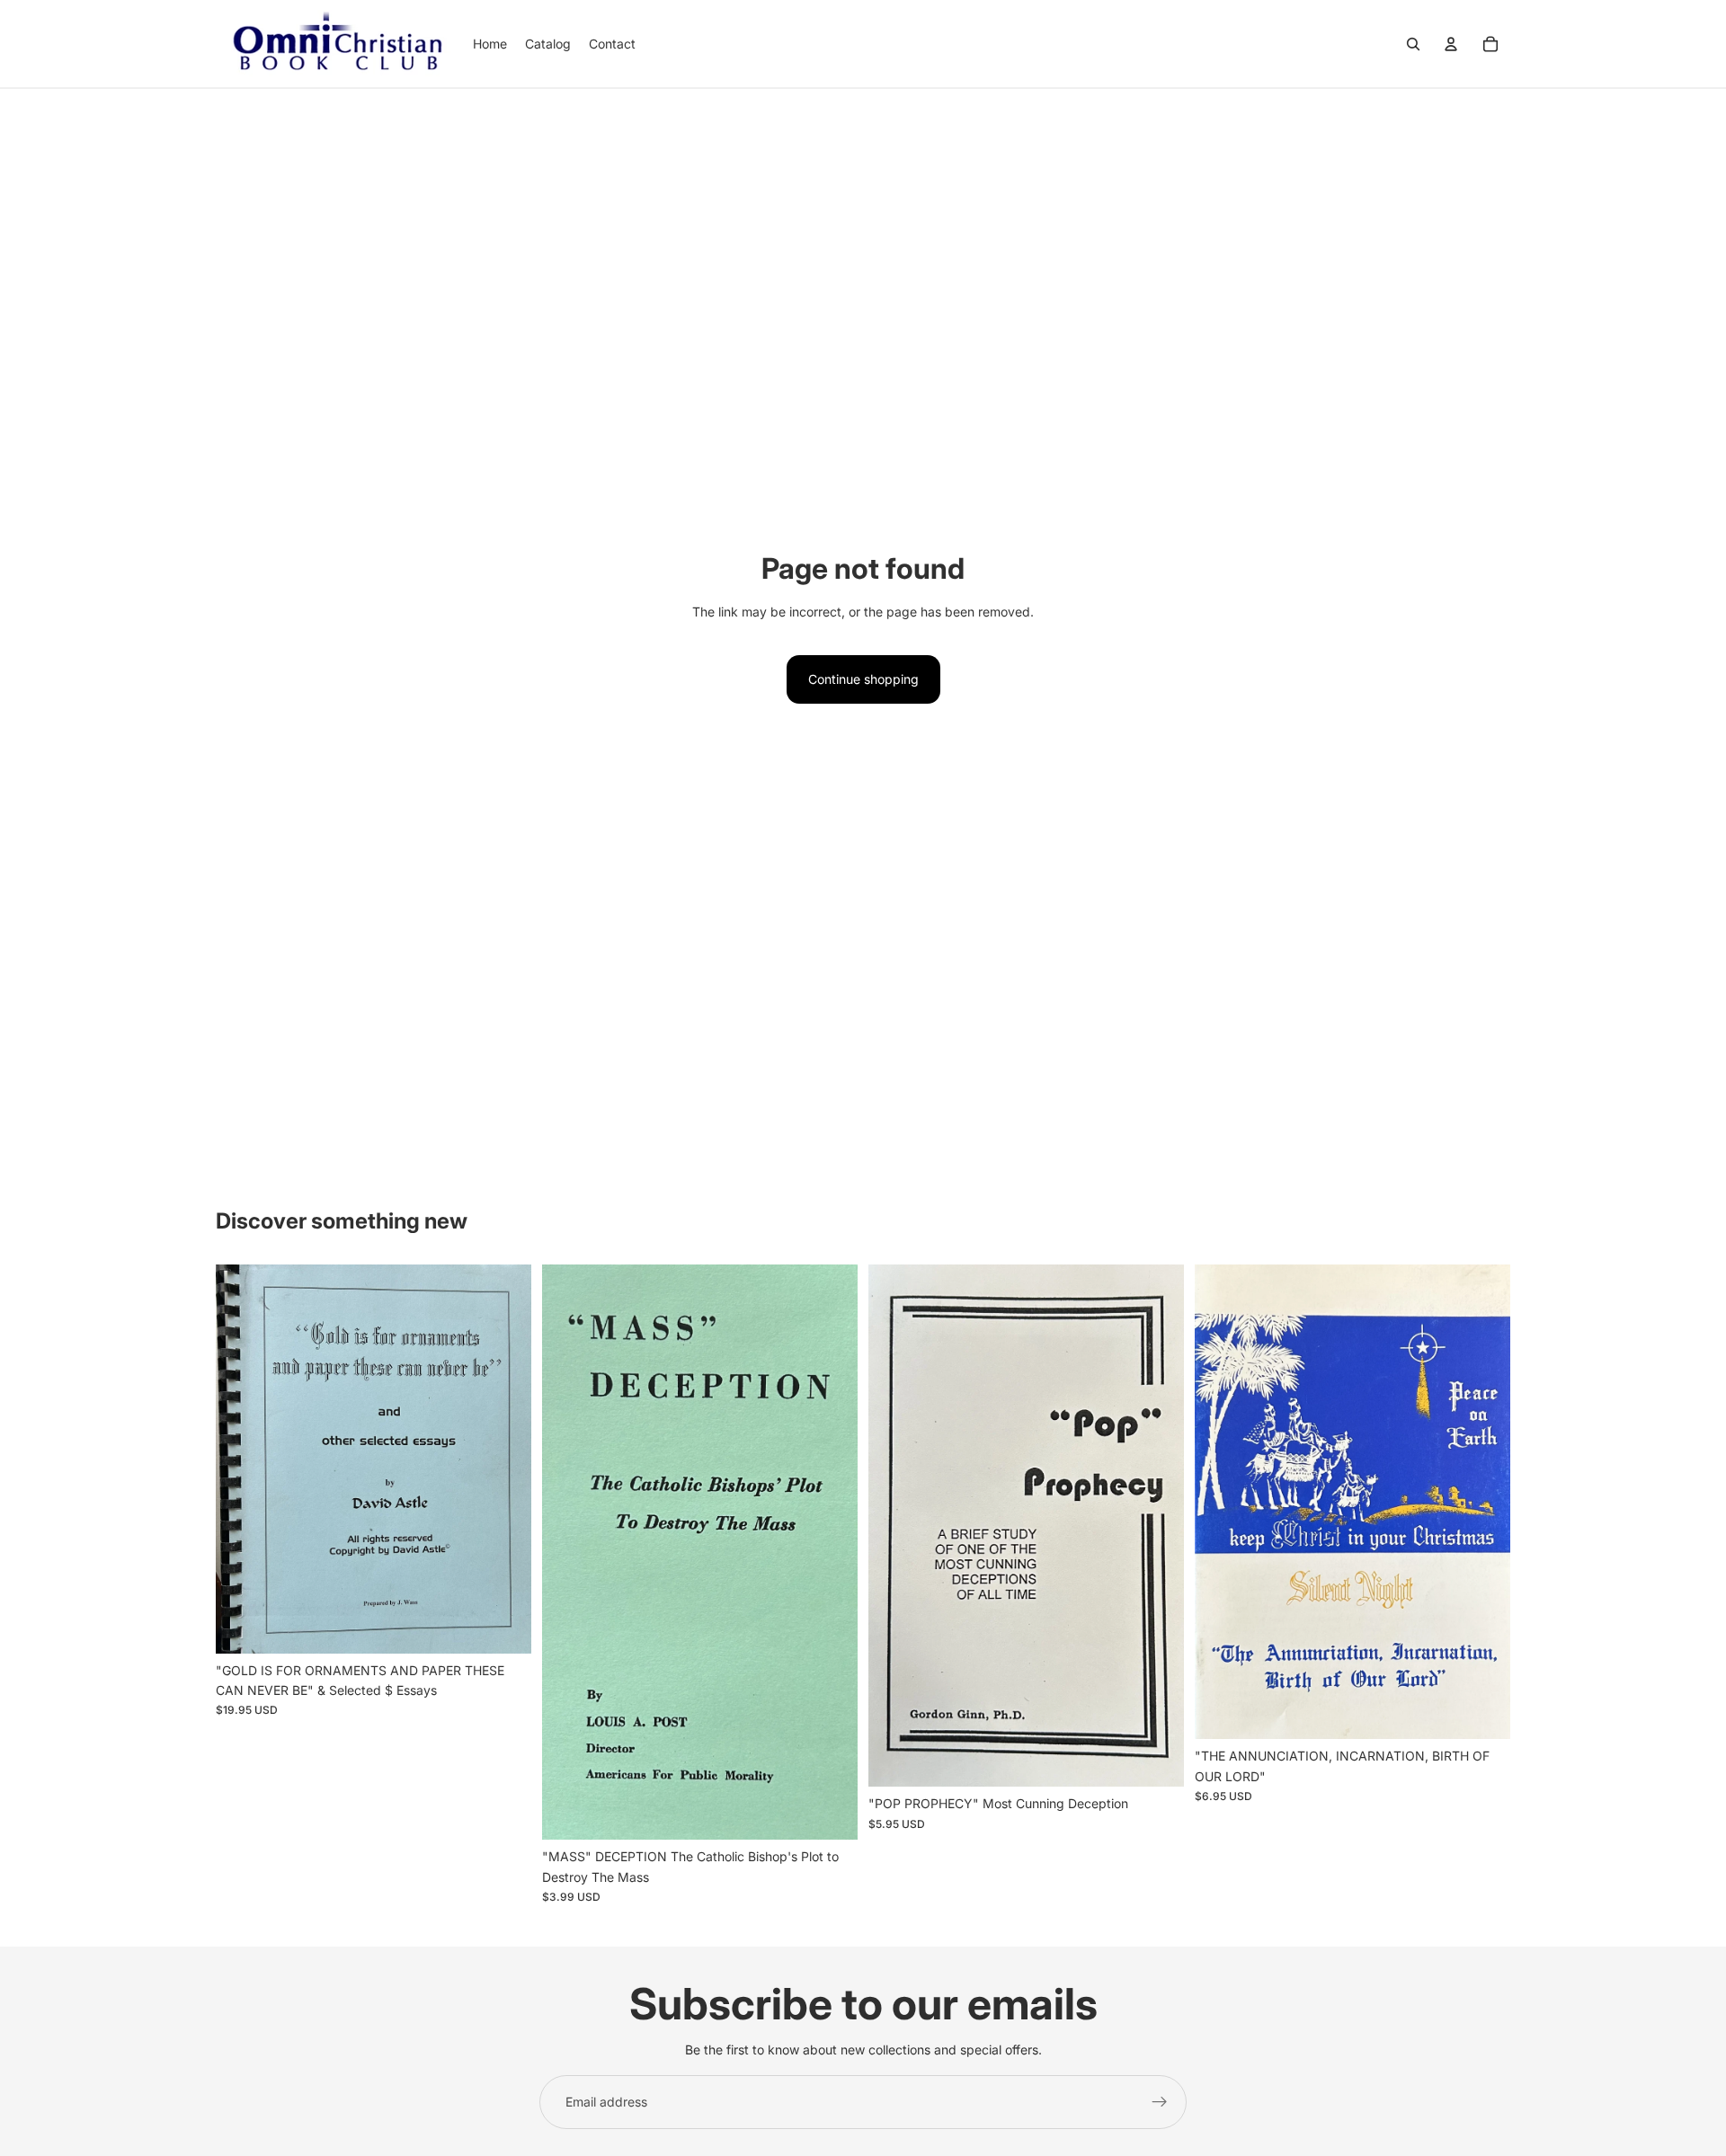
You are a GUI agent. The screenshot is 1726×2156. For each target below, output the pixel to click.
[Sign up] (1160, 2102)
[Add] (503, 1626)
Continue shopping (863, 679)
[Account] (1451, 44)
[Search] (1413, 44)
